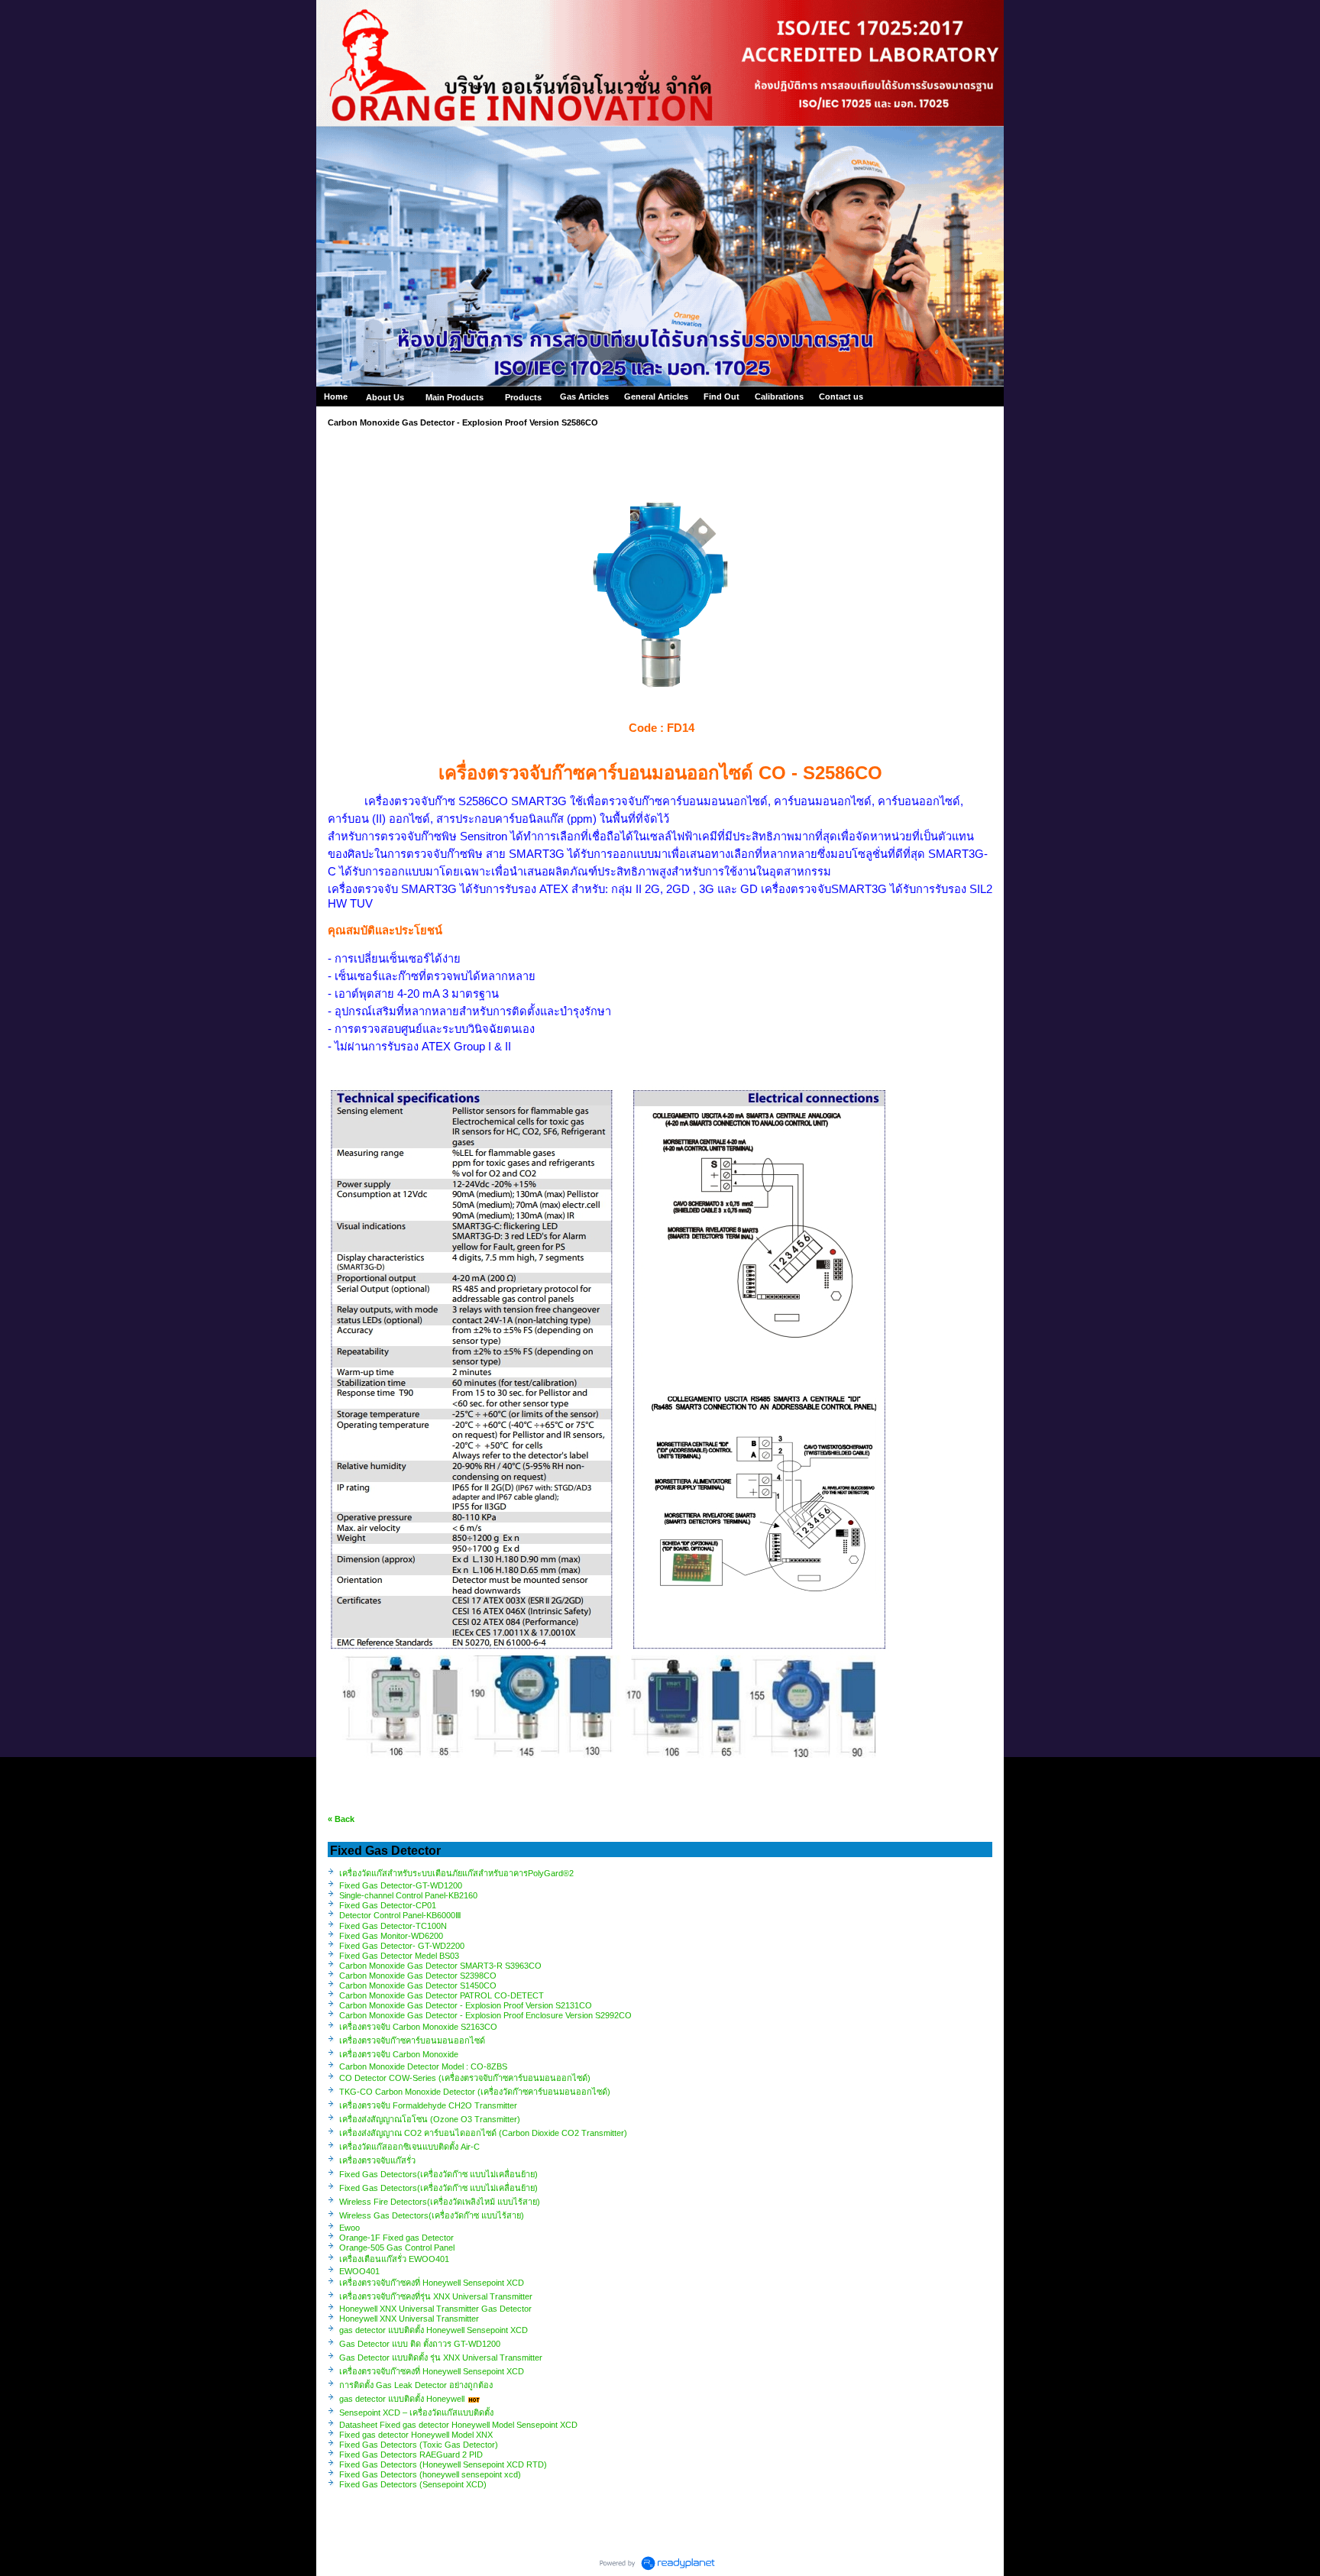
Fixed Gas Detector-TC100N (393, 1926)
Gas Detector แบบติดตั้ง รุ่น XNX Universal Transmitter (441, 2358)
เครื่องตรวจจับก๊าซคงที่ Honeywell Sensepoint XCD (432, 2283)
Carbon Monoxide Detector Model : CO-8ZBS (423, 2066)
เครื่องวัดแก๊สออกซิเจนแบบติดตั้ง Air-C (409, 2147)
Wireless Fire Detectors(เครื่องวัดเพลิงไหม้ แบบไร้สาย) (440, 2202)
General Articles (656, 396)
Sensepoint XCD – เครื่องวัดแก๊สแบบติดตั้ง (416, 2413)
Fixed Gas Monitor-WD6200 (391, 1936)
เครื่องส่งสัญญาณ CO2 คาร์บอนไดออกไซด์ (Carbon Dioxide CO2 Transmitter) (484, 2133)
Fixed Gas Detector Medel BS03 (399, 1956)
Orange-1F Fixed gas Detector (396, 2238)
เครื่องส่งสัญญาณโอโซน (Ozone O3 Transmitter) (430, 2119)
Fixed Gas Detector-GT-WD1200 (401, 1885)
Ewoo (349, 2228)
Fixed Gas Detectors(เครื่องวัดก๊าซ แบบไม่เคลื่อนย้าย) (438, 2174)
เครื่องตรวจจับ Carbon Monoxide (400, 2054)
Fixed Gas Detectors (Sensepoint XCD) (413, 2484)
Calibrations (779, 396)
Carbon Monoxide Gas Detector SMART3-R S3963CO (440, 1966)
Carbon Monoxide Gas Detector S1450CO (418, 1985)
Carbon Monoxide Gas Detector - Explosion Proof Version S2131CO (466, 2005)
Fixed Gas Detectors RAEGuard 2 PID (411, 2455)
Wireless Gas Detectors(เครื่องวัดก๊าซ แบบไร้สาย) (432, 2215)
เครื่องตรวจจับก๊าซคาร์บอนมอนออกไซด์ (412, 2040)
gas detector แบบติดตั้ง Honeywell (402, 2399)
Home (336, 396)
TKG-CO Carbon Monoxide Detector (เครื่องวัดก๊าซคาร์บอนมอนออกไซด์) (475, 2092)
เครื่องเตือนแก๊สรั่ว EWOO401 (394, 2259)
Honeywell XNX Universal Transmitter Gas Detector (435, 2309)
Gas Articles (584, 396)
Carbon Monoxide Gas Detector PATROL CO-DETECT (442, 1995)
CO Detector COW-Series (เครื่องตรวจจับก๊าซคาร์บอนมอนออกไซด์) (465, 2078)
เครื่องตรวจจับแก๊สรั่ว (377, 2160)
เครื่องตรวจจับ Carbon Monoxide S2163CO (419, 2027)
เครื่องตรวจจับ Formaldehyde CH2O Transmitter (429, 2105)
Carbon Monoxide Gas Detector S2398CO (418, 1976)
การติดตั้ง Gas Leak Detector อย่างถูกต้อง (416, 2385)
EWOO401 (359, 2271)
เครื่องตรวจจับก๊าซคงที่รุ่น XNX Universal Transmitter (436, 2296)
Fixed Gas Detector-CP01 (388, 1905)
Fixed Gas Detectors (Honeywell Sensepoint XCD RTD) (443, 2464)
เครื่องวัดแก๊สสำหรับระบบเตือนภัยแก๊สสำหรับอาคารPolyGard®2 (456, 1873)
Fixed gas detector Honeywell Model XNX (416, 2435)
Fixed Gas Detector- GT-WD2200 (402, 1946)
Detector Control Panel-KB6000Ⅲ (400, 1915)
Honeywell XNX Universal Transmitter (409, 2319)
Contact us (841, 396)
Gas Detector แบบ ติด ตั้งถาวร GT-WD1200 (420, 2344)
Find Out (721, 396)
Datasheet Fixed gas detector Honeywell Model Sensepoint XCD (458, 2425)
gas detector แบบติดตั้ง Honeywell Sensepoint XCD (434, 2330)
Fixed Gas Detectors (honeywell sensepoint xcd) (430, 2474)
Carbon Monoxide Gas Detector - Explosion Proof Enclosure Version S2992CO (485, 2015)
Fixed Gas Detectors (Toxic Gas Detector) (419, 2445)
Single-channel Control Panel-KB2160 (408, 1895)
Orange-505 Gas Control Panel (397, 2248)
